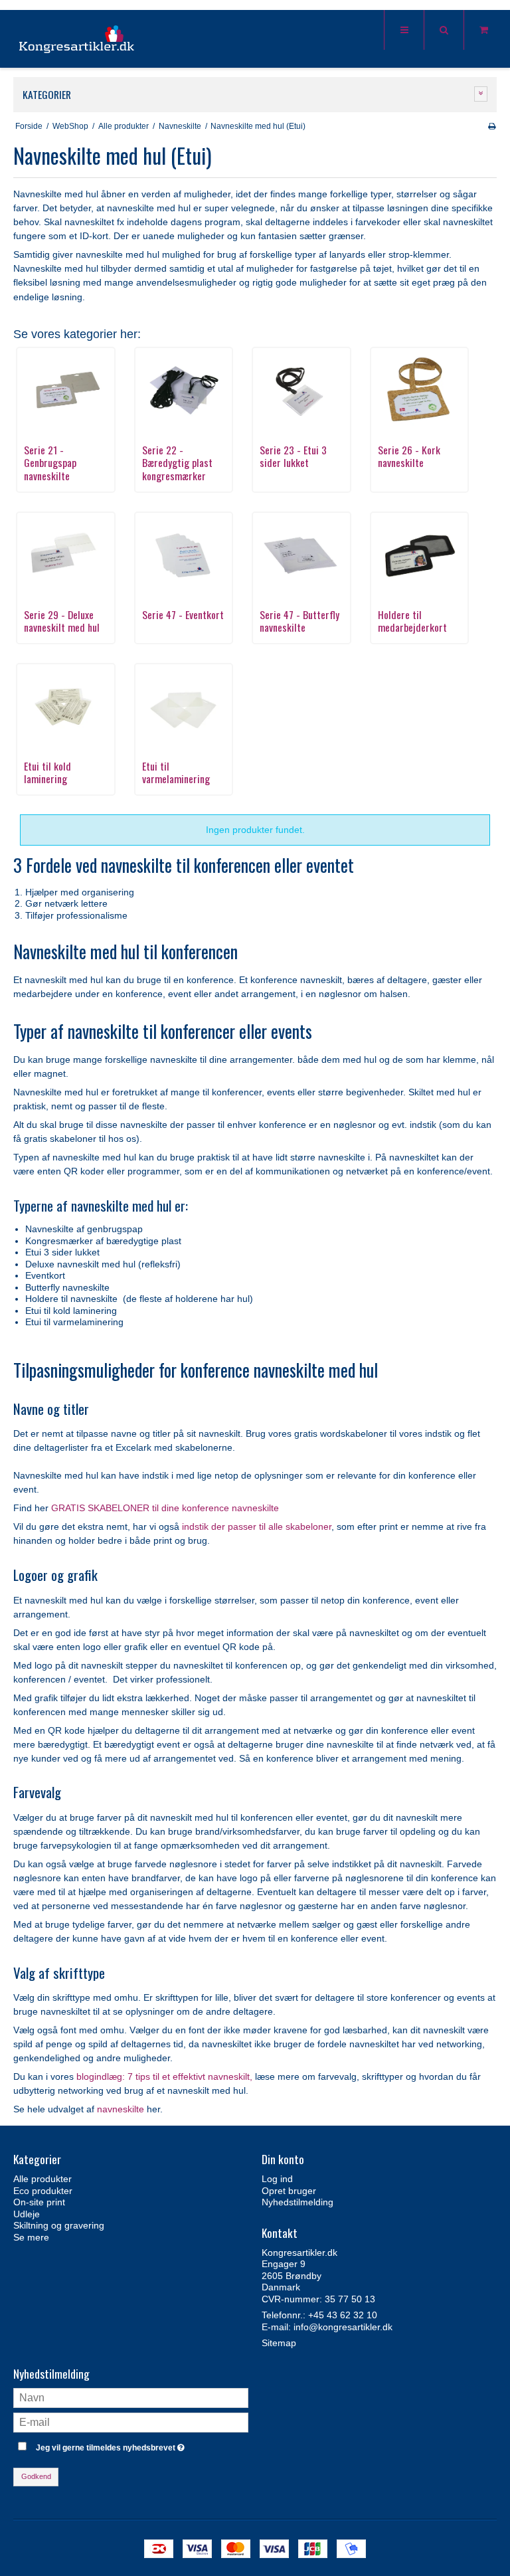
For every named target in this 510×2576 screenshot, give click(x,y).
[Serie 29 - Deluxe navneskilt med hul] (66, 555)
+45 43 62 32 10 (343, 2315)
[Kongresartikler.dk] (77, 40)
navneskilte (121, 2109)
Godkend (36, 2476)
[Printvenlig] (492, 126)
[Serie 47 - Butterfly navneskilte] (301, 555)
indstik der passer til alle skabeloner (255, 1526)
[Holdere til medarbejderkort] (420, 555)
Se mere (31, 2237)
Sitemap (279, 2343)
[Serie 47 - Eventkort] (184, 555)
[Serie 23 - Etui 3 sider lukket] (301, 390)
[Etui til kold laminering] (66, 706)
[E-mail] (131, 2422)
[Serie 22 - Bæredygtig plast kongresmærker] (184, 390)
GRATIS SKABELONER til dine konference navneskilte (165, 1508)
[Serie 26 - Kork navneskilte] (420, 390)
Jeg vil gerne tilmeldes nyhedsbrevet (142, 2445)
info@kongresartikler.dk (343, 2327)
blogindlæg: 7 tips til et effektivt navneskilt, (164, 2076)
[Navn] (131, 2397)
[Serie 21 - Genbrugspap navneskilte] (66, 390)
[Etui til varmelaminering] (184, 706)
